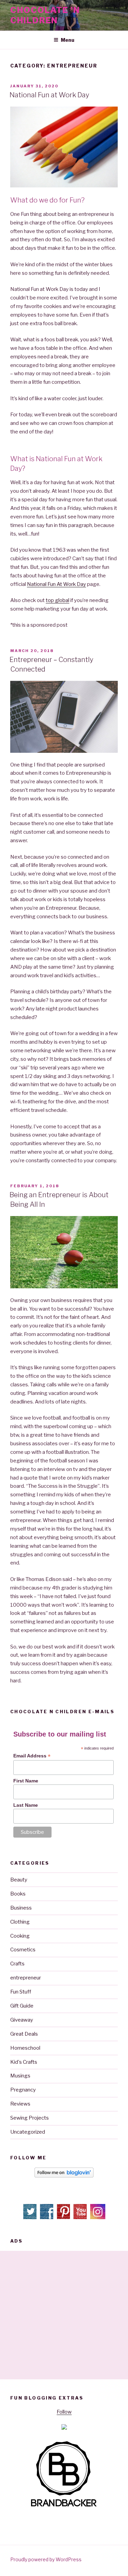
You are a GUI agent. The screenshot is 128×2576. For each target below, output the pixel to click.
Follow (64, 2412)
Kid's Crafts (24, 2062)
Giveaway (22, 2020)
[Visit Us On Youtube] (81, 2218)
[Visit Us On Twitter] (31, 2218)
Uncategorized (28, 2132)
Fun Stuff (21, 1992)
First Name (26, 1781)
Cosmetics (23, 1950)
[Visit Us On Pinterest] (64, 2218)
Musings (20, 2076)
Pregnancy (23, 2090)
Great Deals (24, 2034)
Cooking (20, 1936)
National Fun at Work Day (49, 95)
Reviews (20, 2104)
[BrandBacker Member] (64, 2507)
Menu (68, 40)
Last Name (26, 1805)
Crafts (17, 1964)
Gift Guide (22, 2006)
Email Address (32, 1756)
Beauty (19, 1880)
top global (58, 600)
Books (18, 1894)
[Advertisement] (64, 2315)
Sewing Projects (30, 2118)
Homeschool (25, 2048)
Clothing (20, 1922)
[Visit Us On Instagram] (97, 2218)
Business (21, 1908)
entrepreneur (26, 1978)
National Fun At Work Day (56, 584)
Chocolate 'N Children (45, 15)
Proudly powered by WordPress (46, 2559)
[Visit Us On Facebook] (47, 2218)
